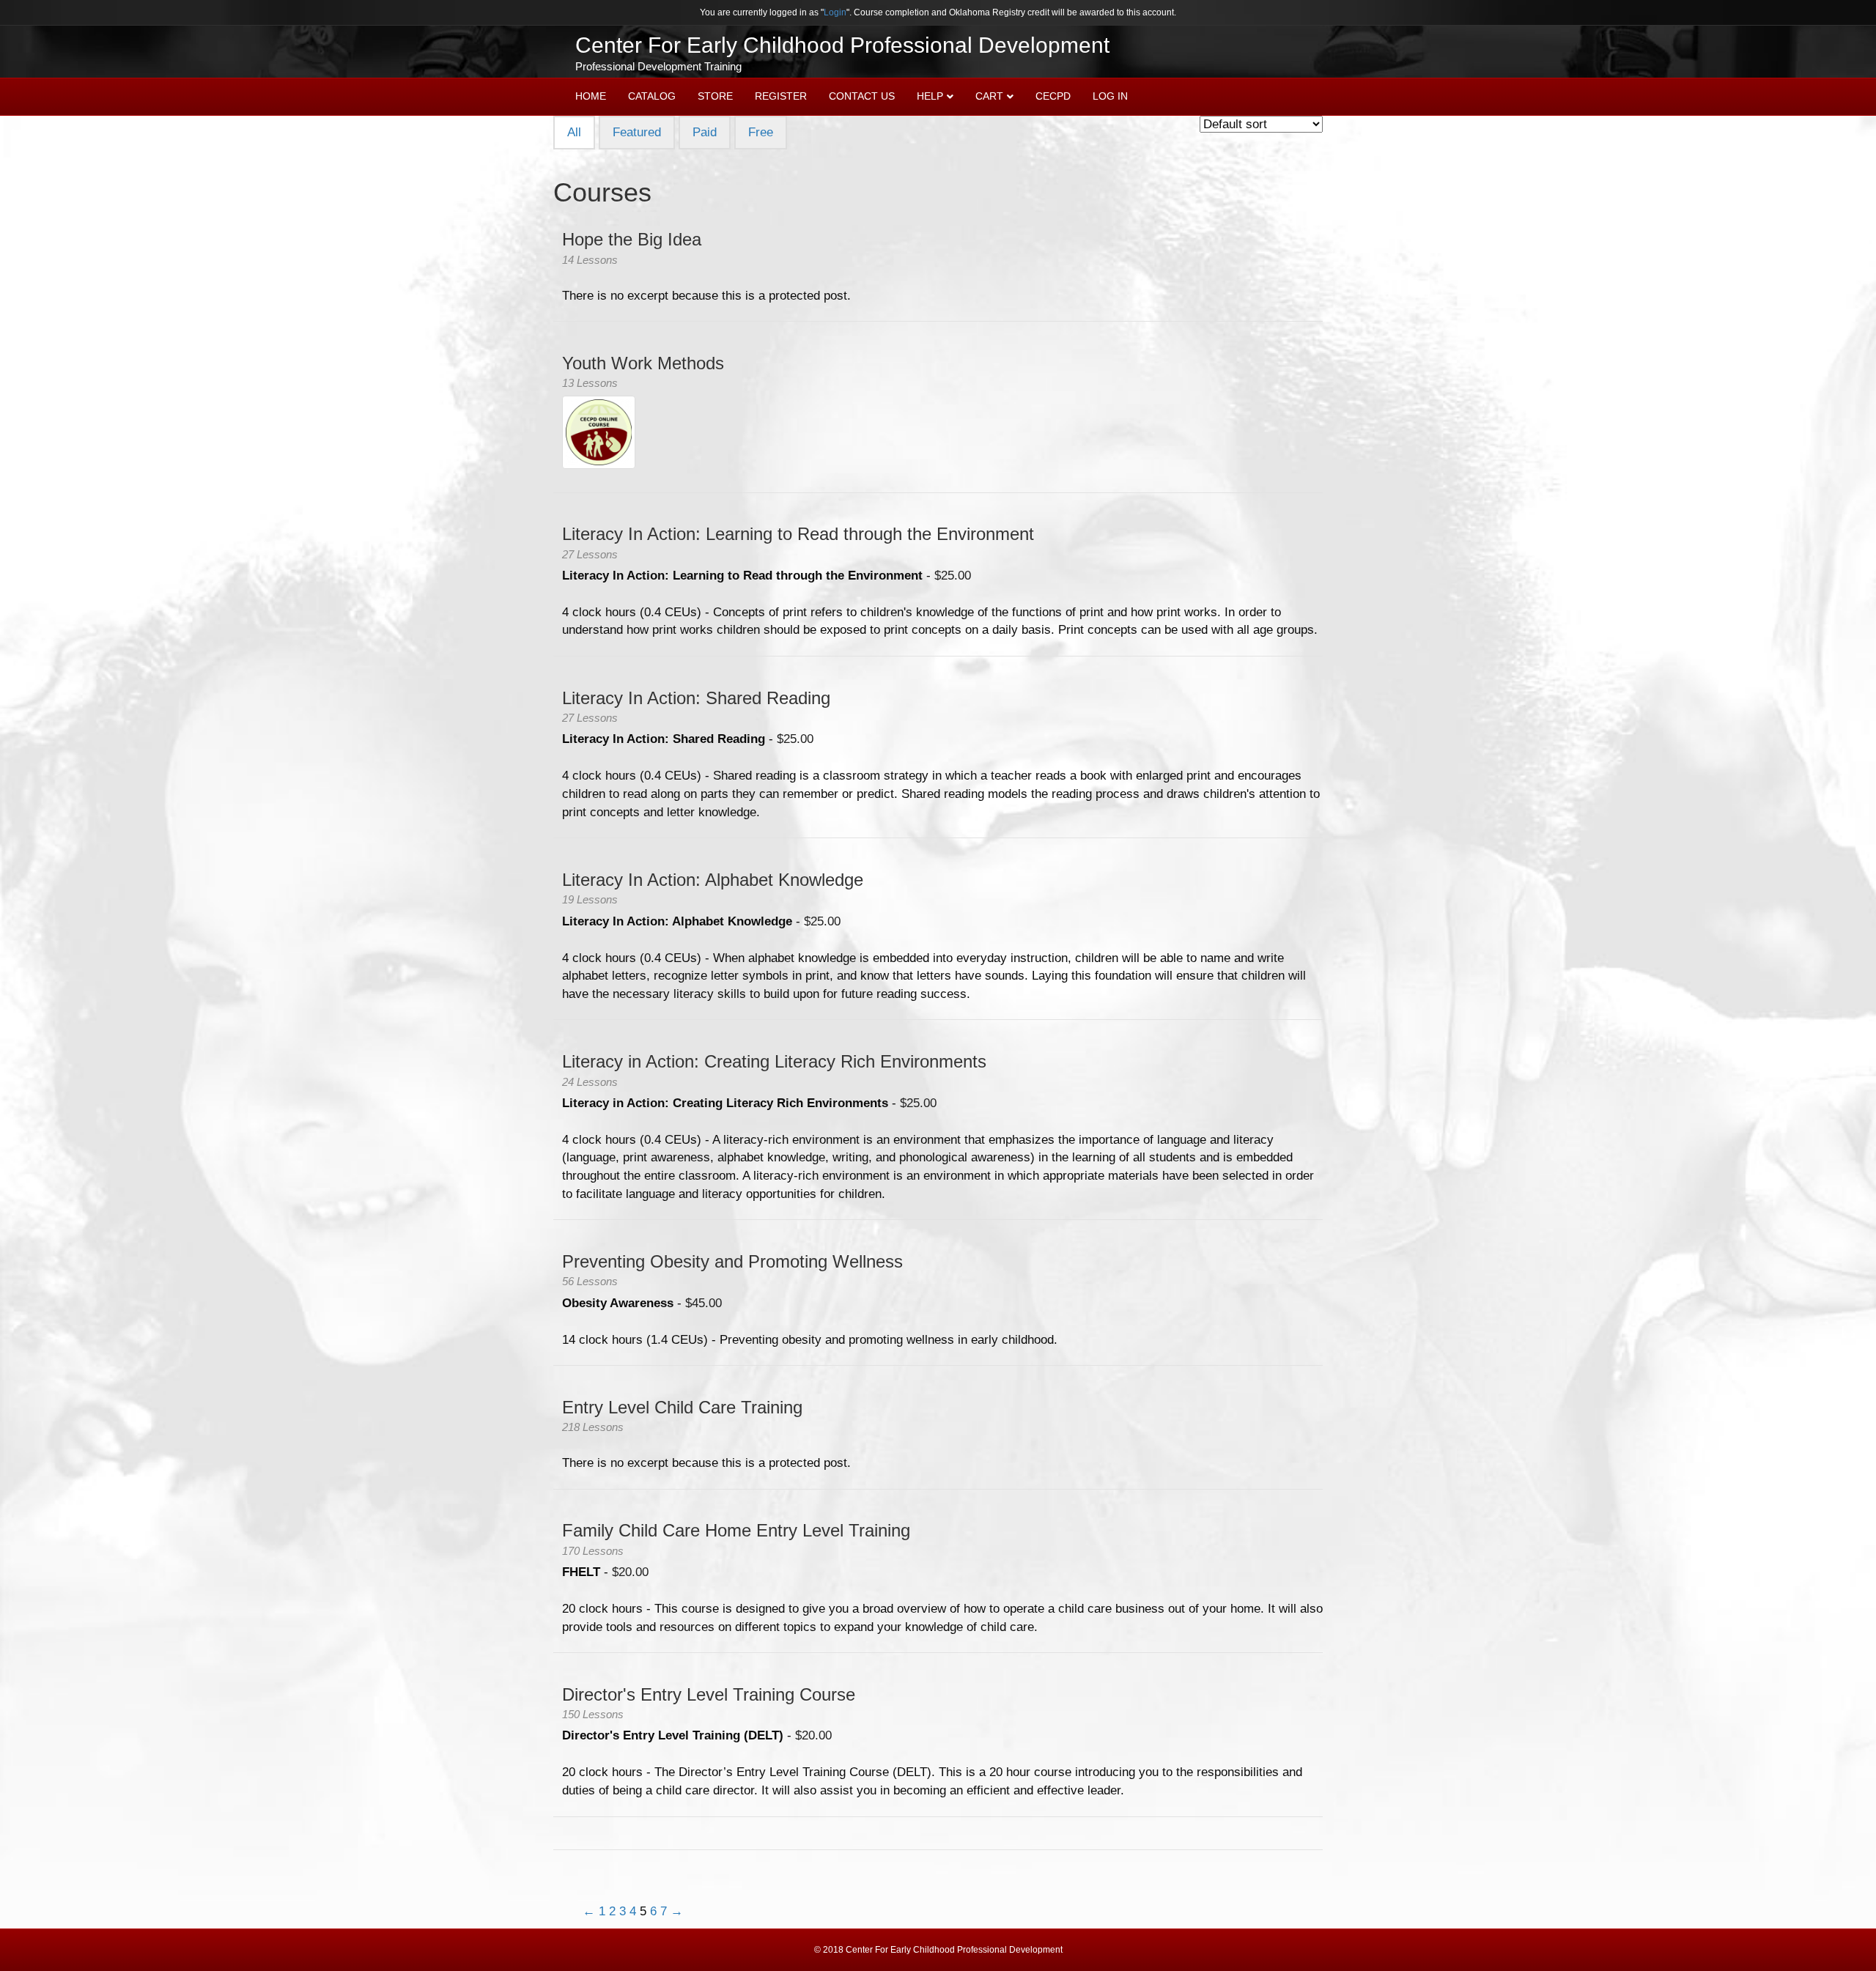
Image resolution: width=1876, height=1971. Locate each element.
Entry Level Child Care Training (682, 1407)
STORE (715, 96)
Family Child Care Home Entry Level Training (736, 1530)
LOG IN (1110, 96)
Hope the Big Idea (632, 239)
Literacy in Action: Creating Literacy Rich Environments (774, 1061)
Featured (637, 132)
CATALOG (652, 96)
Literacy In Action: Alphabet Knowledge (713, 880)
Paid (705, 132)
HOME (591, 96)
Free (761, 132)
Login (835, 12)
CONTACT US (862, 96)
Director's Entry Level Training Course (709, 1694)
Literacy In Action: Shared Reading (696, 698)
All (574, 132)
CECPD (1053, 96)
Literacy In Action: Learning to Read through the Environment (798, 534)
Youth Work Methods (643, 363)
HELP (930, 96)
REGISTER (781, 96)
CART (989, 96)
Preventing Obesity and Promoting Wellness (732, 1261)
